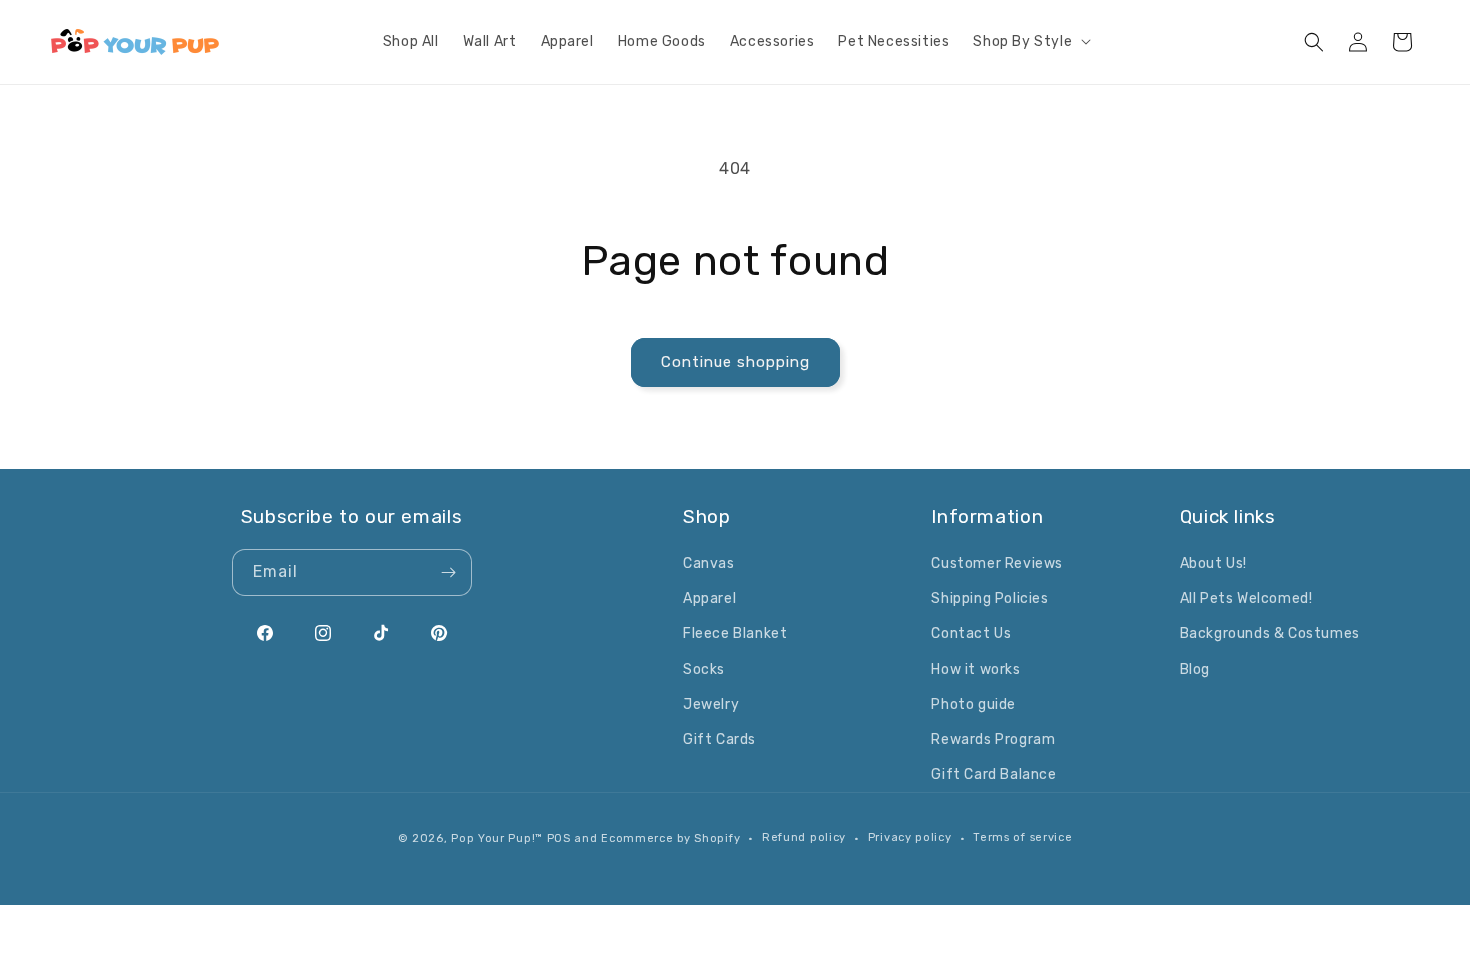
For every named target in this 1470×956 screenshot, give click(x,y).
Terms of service (1022, 837)
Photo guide (973, 704)
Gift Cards (719, 739)
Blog (1195, 669)
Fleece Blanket (735, 633)
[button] (1030, 42)
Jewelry (711, 704)
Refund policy (804, 837)
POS (559, 838)
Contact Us (971, 633)
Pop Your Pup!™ (497, 838)
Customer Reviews (997, 563)
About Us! (1213, 563)
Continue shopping (735, 362)
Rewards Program (993, 739)
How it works (975, 669)
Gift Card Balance (993, 774)
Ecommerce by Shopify (670, 838)
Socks (704, 669)
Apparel (709, 598)
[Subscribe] (449, 572)
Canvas (709, 563)
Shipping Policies (989, 598)
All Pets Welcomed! (1246, 598)
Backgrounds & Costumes (1270, 633)
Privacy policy (910, 837)
